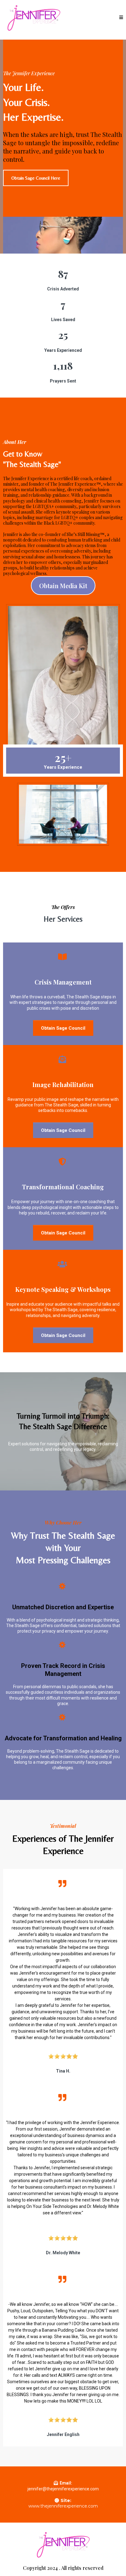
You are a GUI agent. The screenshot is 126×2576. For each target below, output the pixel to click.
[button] (121, 17)
